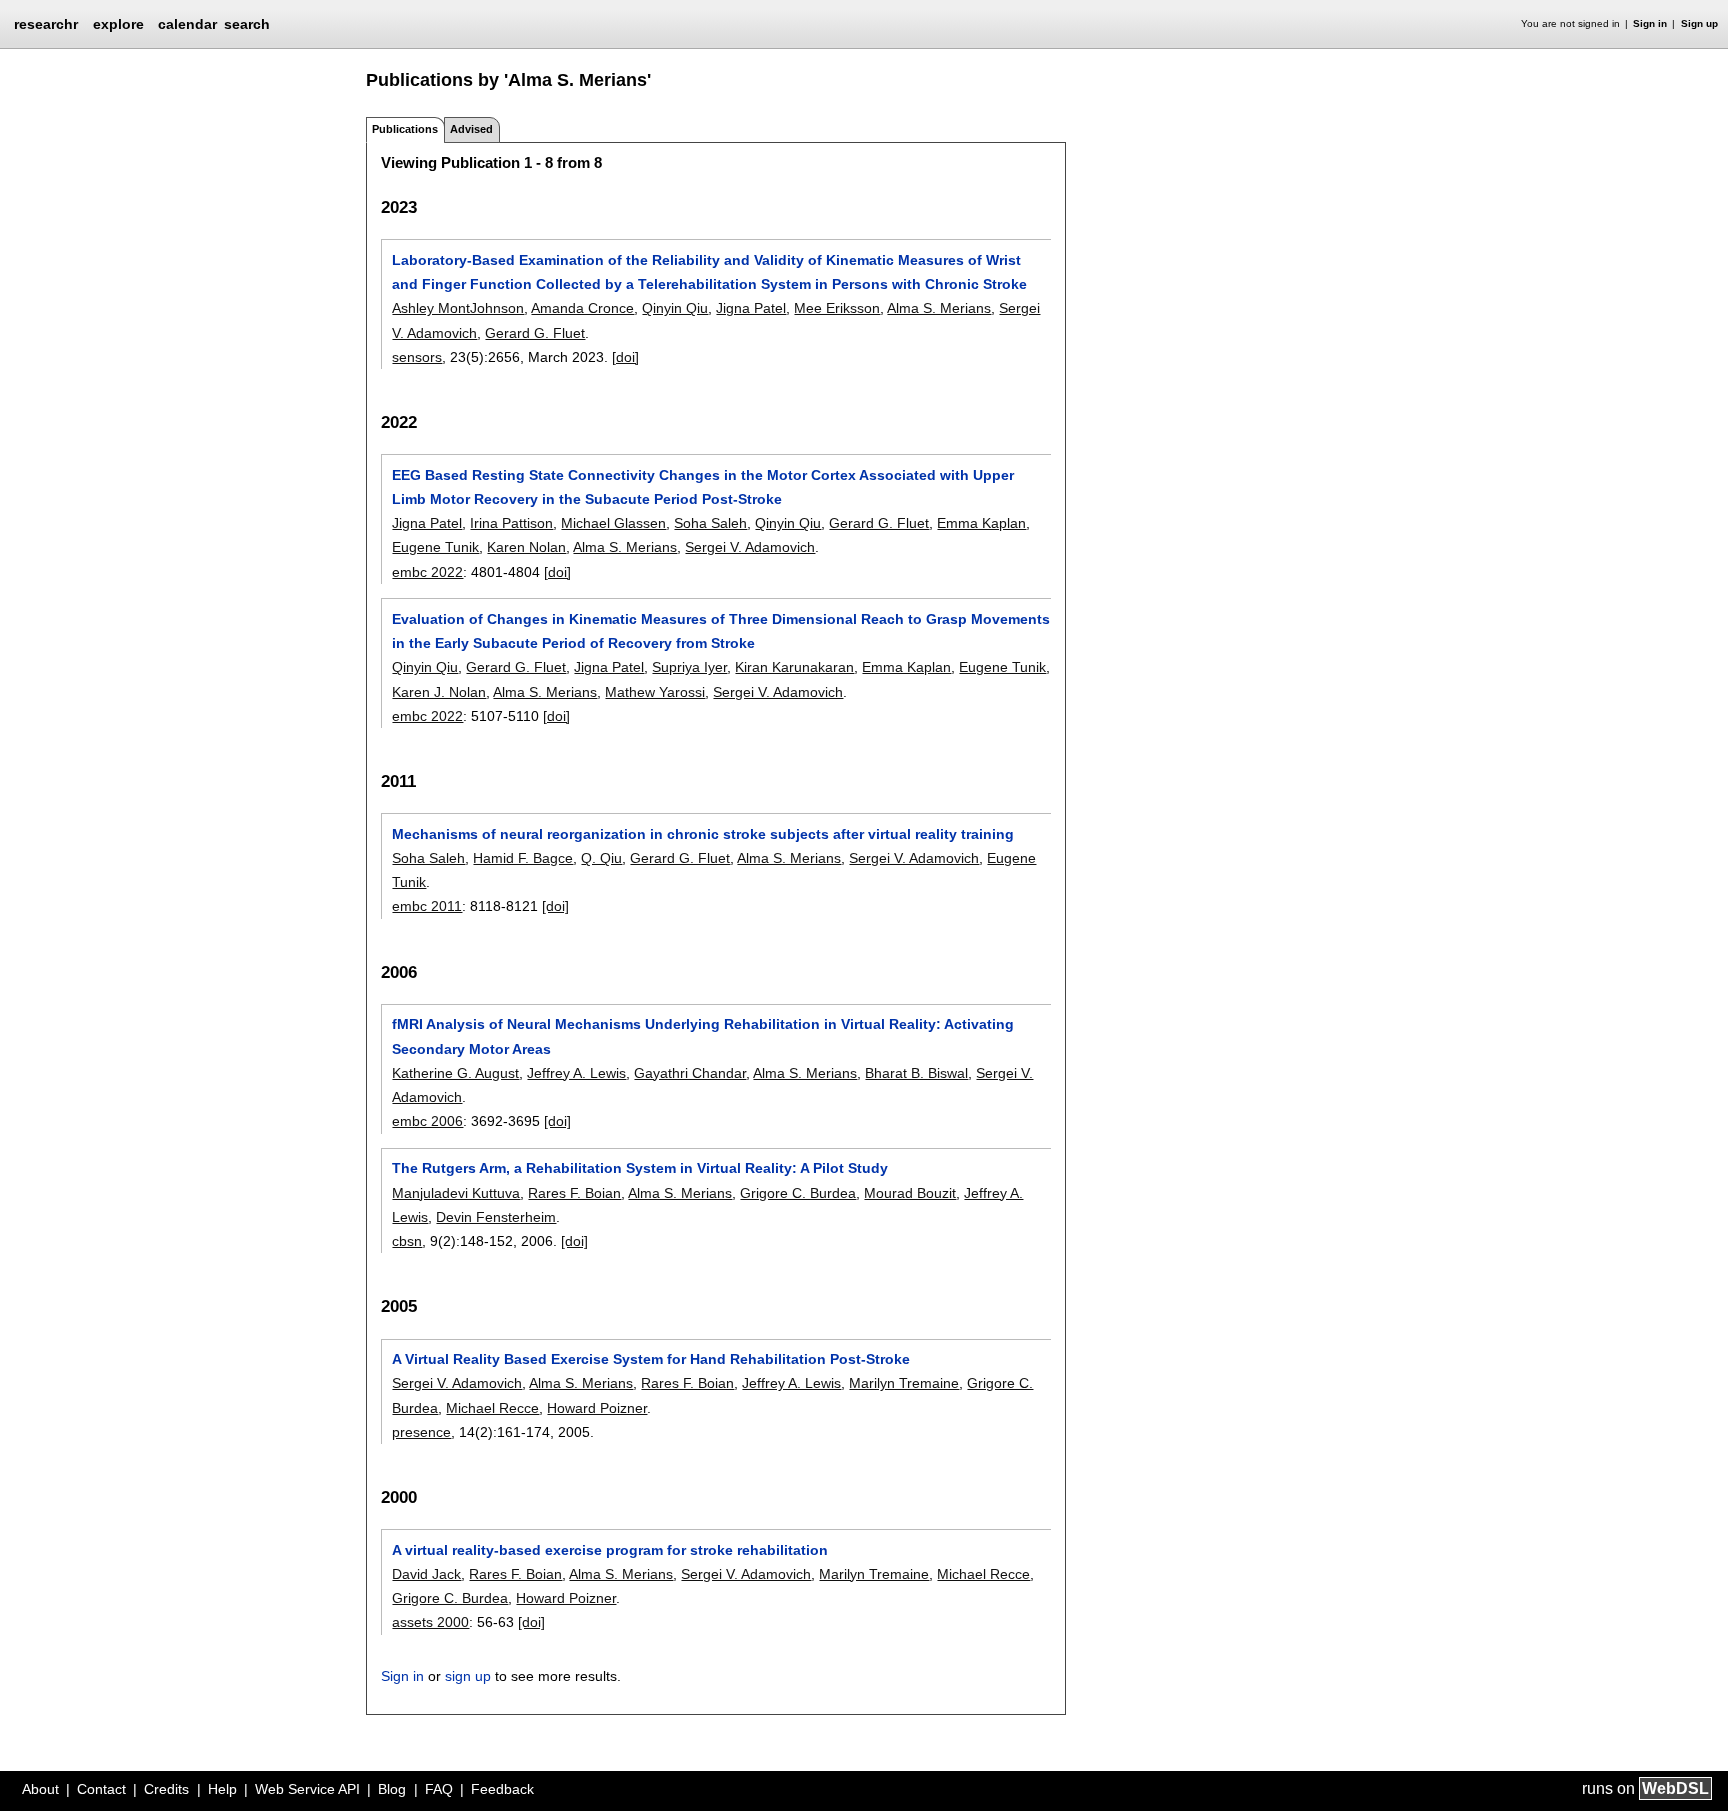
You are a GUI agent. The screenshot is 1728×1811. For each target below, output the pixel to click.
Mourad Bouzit (910, 1193)
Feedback (502, 1789)
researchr (46, 23)
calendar (187, 24)
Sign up (1699, 23)
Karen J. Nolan (439, 692)
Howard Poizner (597, 1408)
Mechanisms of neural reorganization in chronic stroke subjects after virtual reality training (703, 834)
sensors (417, 357)
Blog (392, 1789)
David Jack (426, 1574)
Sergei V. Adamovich (750, 547)
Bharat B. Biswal (916, 1073)
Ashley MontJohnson (458, 308)
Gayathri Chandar (690, 1073)
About (40, 1789)
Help (222, 1789)
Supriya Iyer (689, 667)
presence (421, 1432)
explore (118, 24)
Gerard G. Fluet (535, 333)
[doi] (625, 357)
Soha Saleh (710, 523)
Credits (166, 1789)
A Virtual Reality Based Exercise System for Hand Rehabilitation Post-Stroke (651, 1359)
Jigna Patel (751, 308)
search (247, 24)
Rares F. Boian (574, 1193)
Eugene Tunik (435, 547)
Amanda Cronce (582, 308)
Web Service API (307, 1789)
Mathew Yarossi (655, 692)
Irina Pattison (511, 523)
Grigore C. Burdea (798, 1193)
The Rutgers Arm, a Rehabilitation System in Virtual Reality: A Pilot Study (640, 1168)
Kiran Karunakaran (794, 667)
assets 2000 (430, 1622)
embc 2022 (427, 572)
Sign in (1650, 23)
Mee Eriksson (837, 308)
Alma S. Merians (939, 308)
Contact (101, 1789)
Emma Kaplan (981, 523)
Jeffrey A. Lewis (576, 1073)
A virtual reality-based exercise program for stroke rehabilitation (610, 1550)
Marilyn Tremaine (904, 1383)
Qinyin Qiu (675, 308)
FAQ (439, 1789)
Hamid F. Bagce (523, 858)
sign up (468, 1676)
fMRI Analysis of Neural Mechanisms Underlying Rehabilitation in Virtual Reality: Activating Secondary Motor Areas (703, 1036)
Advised (471, 129)
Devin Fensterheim (496, 1217)
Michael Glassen (613, 523)
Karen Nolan (526, 547)
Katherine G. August (455, 1073)
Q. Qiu (601, 858)
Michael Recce (492, 1408)
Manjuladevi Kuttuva (456, 1193)
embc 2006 (427, 1121)
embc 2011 (427, 906)
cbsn (407, 1241)
